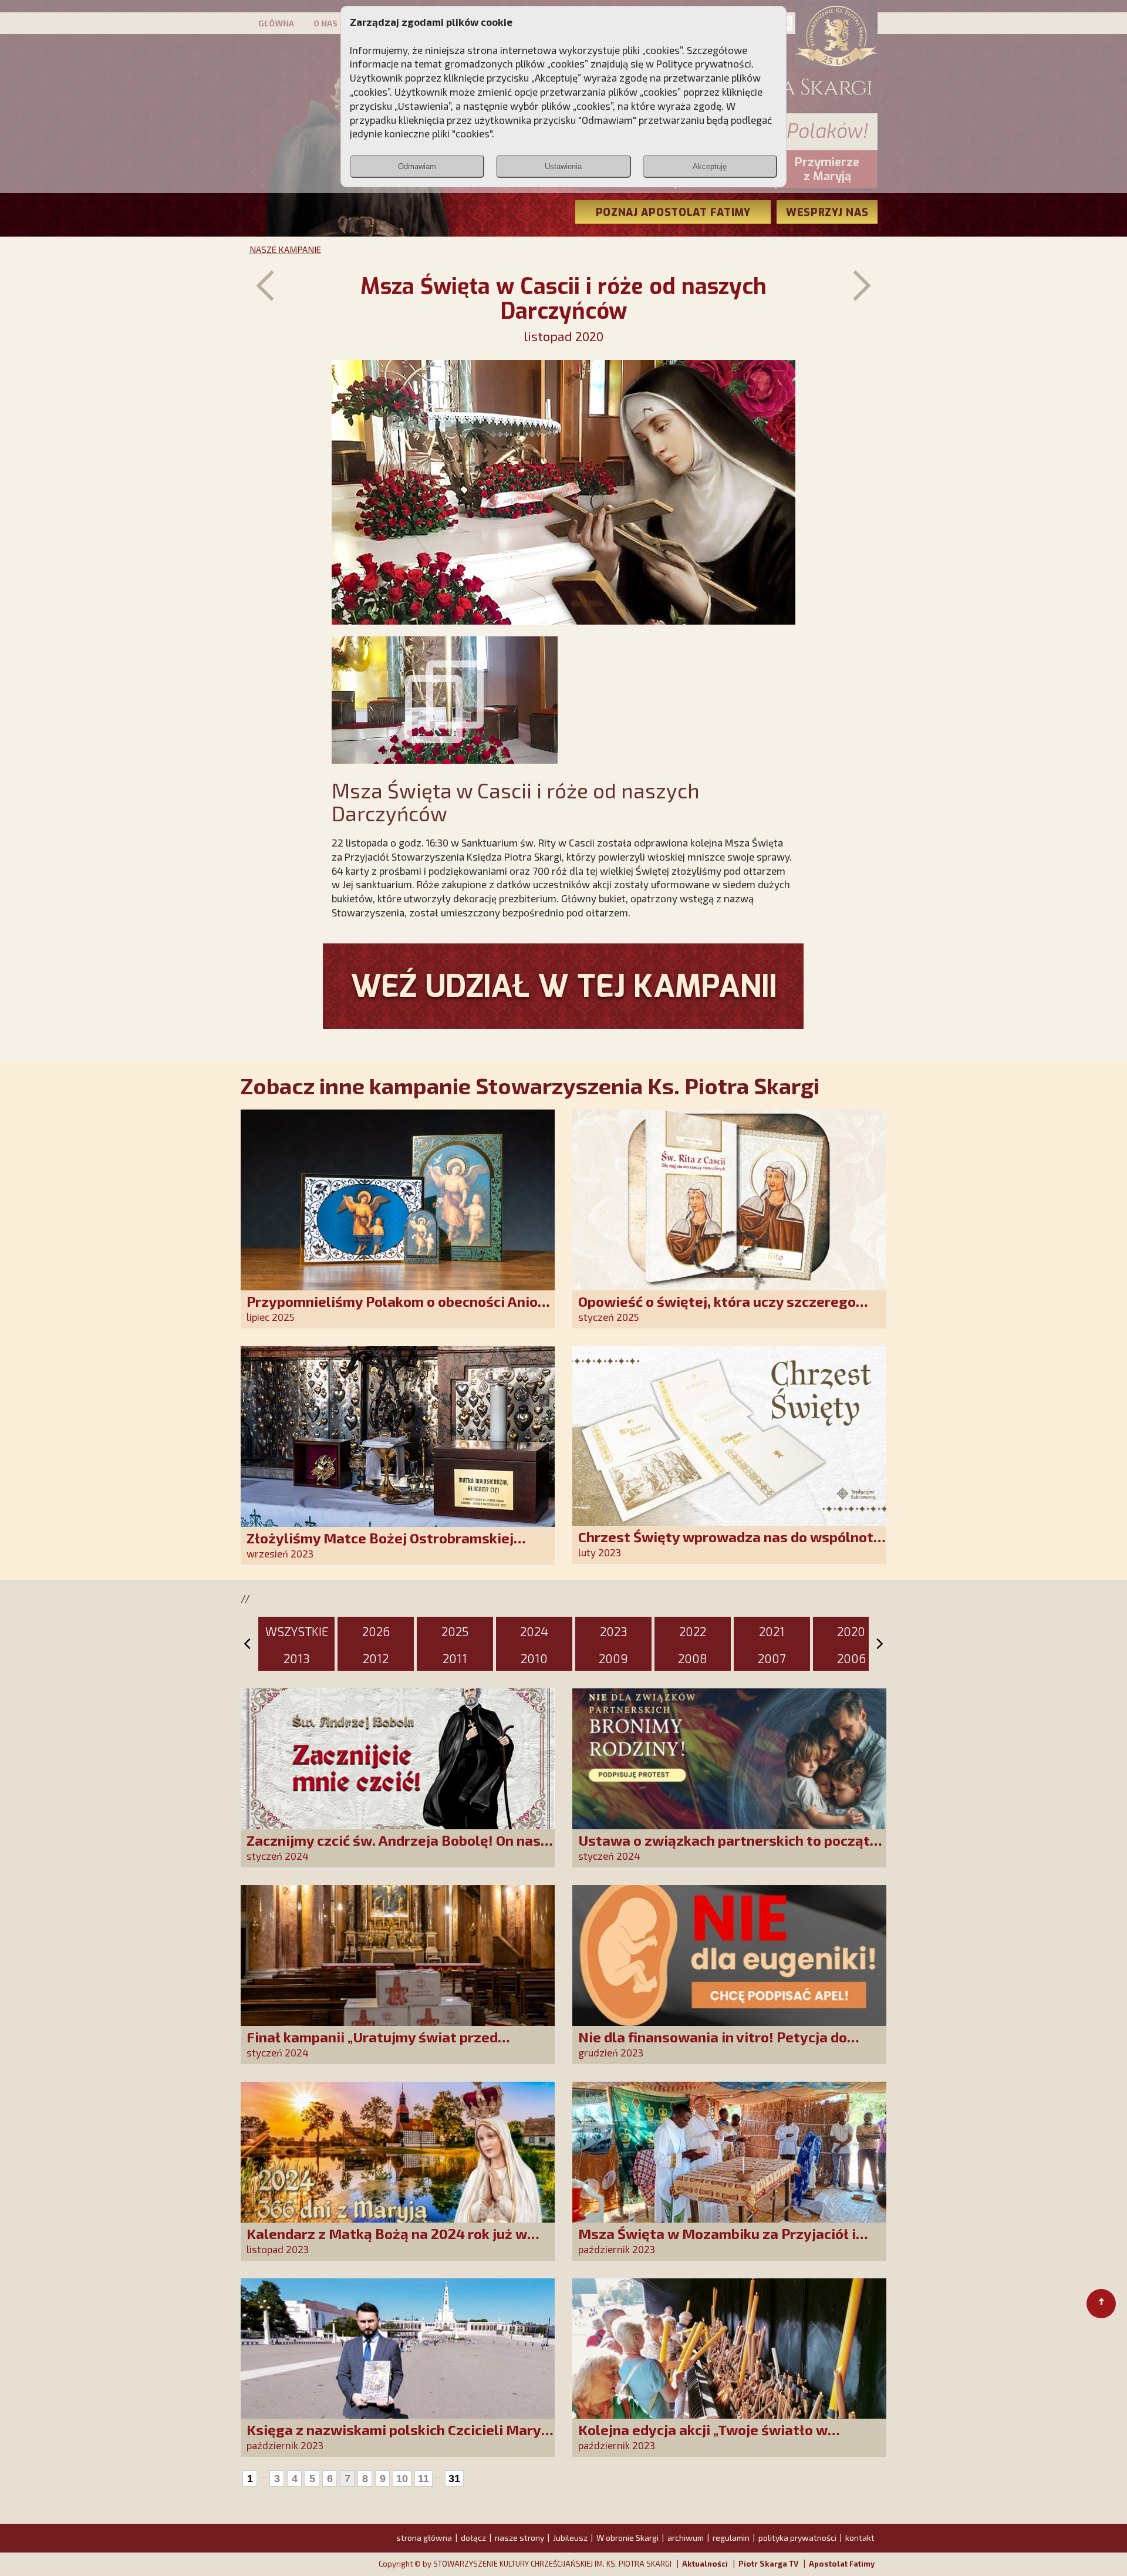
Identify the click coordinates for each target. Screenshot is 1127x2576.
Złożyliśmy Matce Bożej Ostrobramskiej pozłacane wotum (380, 1546)
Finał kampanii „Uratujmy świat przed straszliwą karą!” (372, 2045)
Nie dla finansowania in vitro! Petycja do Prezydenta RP (713, 2045)
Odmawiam (417, 166)
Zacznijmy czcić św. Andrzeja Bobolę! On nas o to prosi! (399, 1848)
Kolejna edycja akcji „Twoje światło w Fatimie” (703, 2438)
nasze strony (519, 2538)
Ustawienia (563, 166)
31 (454, 2479)
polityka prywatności (797, 2538)
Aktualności (705, 2564)
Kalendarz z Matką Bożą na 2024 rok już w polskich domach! (387, 2242)
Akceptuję (710, 166)
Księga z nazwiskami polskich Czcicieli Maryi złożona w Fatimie (396, 2438)
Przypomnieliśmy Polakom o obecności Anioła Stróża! (399, 1309)
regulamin (731, 2538)
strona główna (424, 2538)
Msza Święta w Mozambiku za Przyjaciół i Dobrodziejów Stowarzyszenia (717, 2242)
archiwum (686, 2538)
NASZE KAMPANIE (285, 249)
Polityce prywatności (704, 63)
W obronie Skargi (627, 2538)
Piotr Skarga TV (768, 2564)
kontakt (860, 2538)
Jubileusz (570, 2538)
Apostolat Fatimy (842, 2564)
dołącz (473, 2538)
